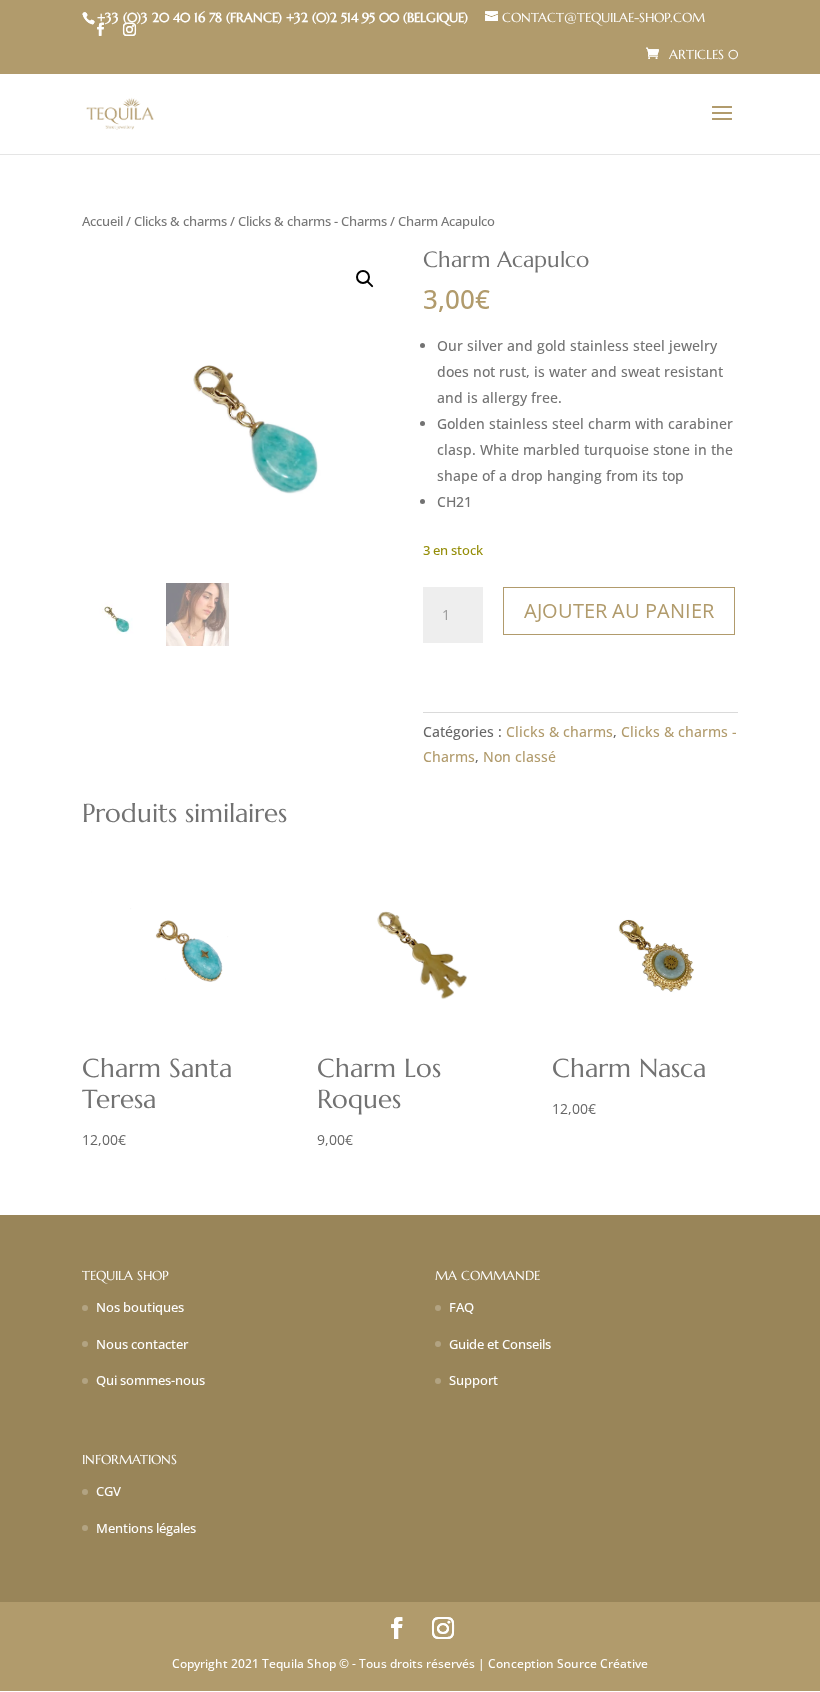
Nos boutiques (140, 1307)
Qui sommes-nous (150, 1380)
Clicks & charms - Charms (312, 221)
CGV (108, 1491)
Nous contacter (142, 1344)
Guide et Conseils (500, 1344)
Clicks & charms (180, 221)
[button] (365, 279)
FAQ (461, 1307)
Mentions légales (146, 1528)
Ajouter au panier (619, 610)
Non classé (519, 756)
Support (473, 1380)
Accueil (102, 221)
